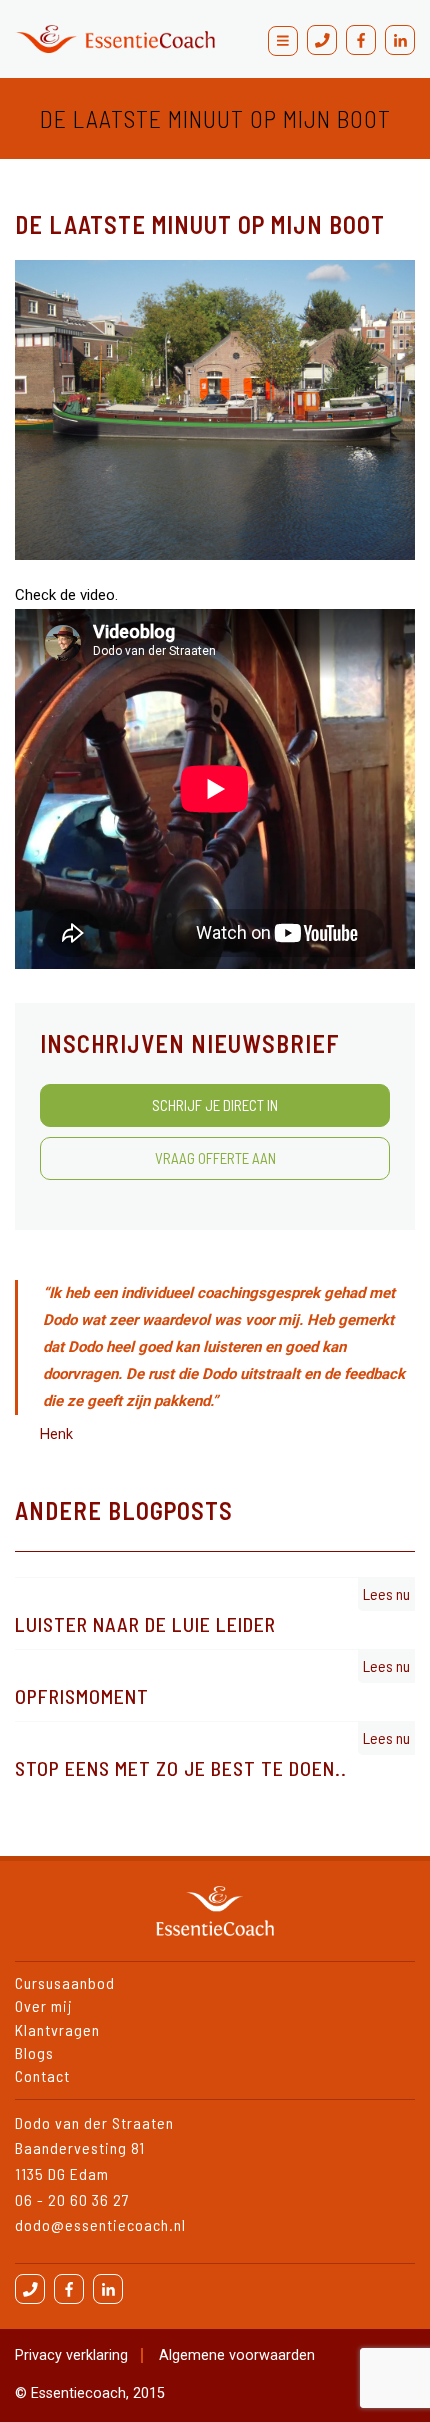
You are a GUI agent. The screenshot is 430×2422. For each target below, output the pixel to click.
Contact (48, 36)
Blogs (34, 2052)
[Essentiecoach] (115, 39)
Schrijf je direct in (215, 1105)
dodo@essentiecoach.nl (100, 2224)
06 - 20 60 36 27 (72, 2199)
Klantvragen (57, 2029)
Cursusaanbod (65, 1982)
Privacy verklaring (71, 2355)
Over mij (44, 2005)
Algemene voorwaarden (237, 2355)
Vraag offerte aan (215, 1158)
